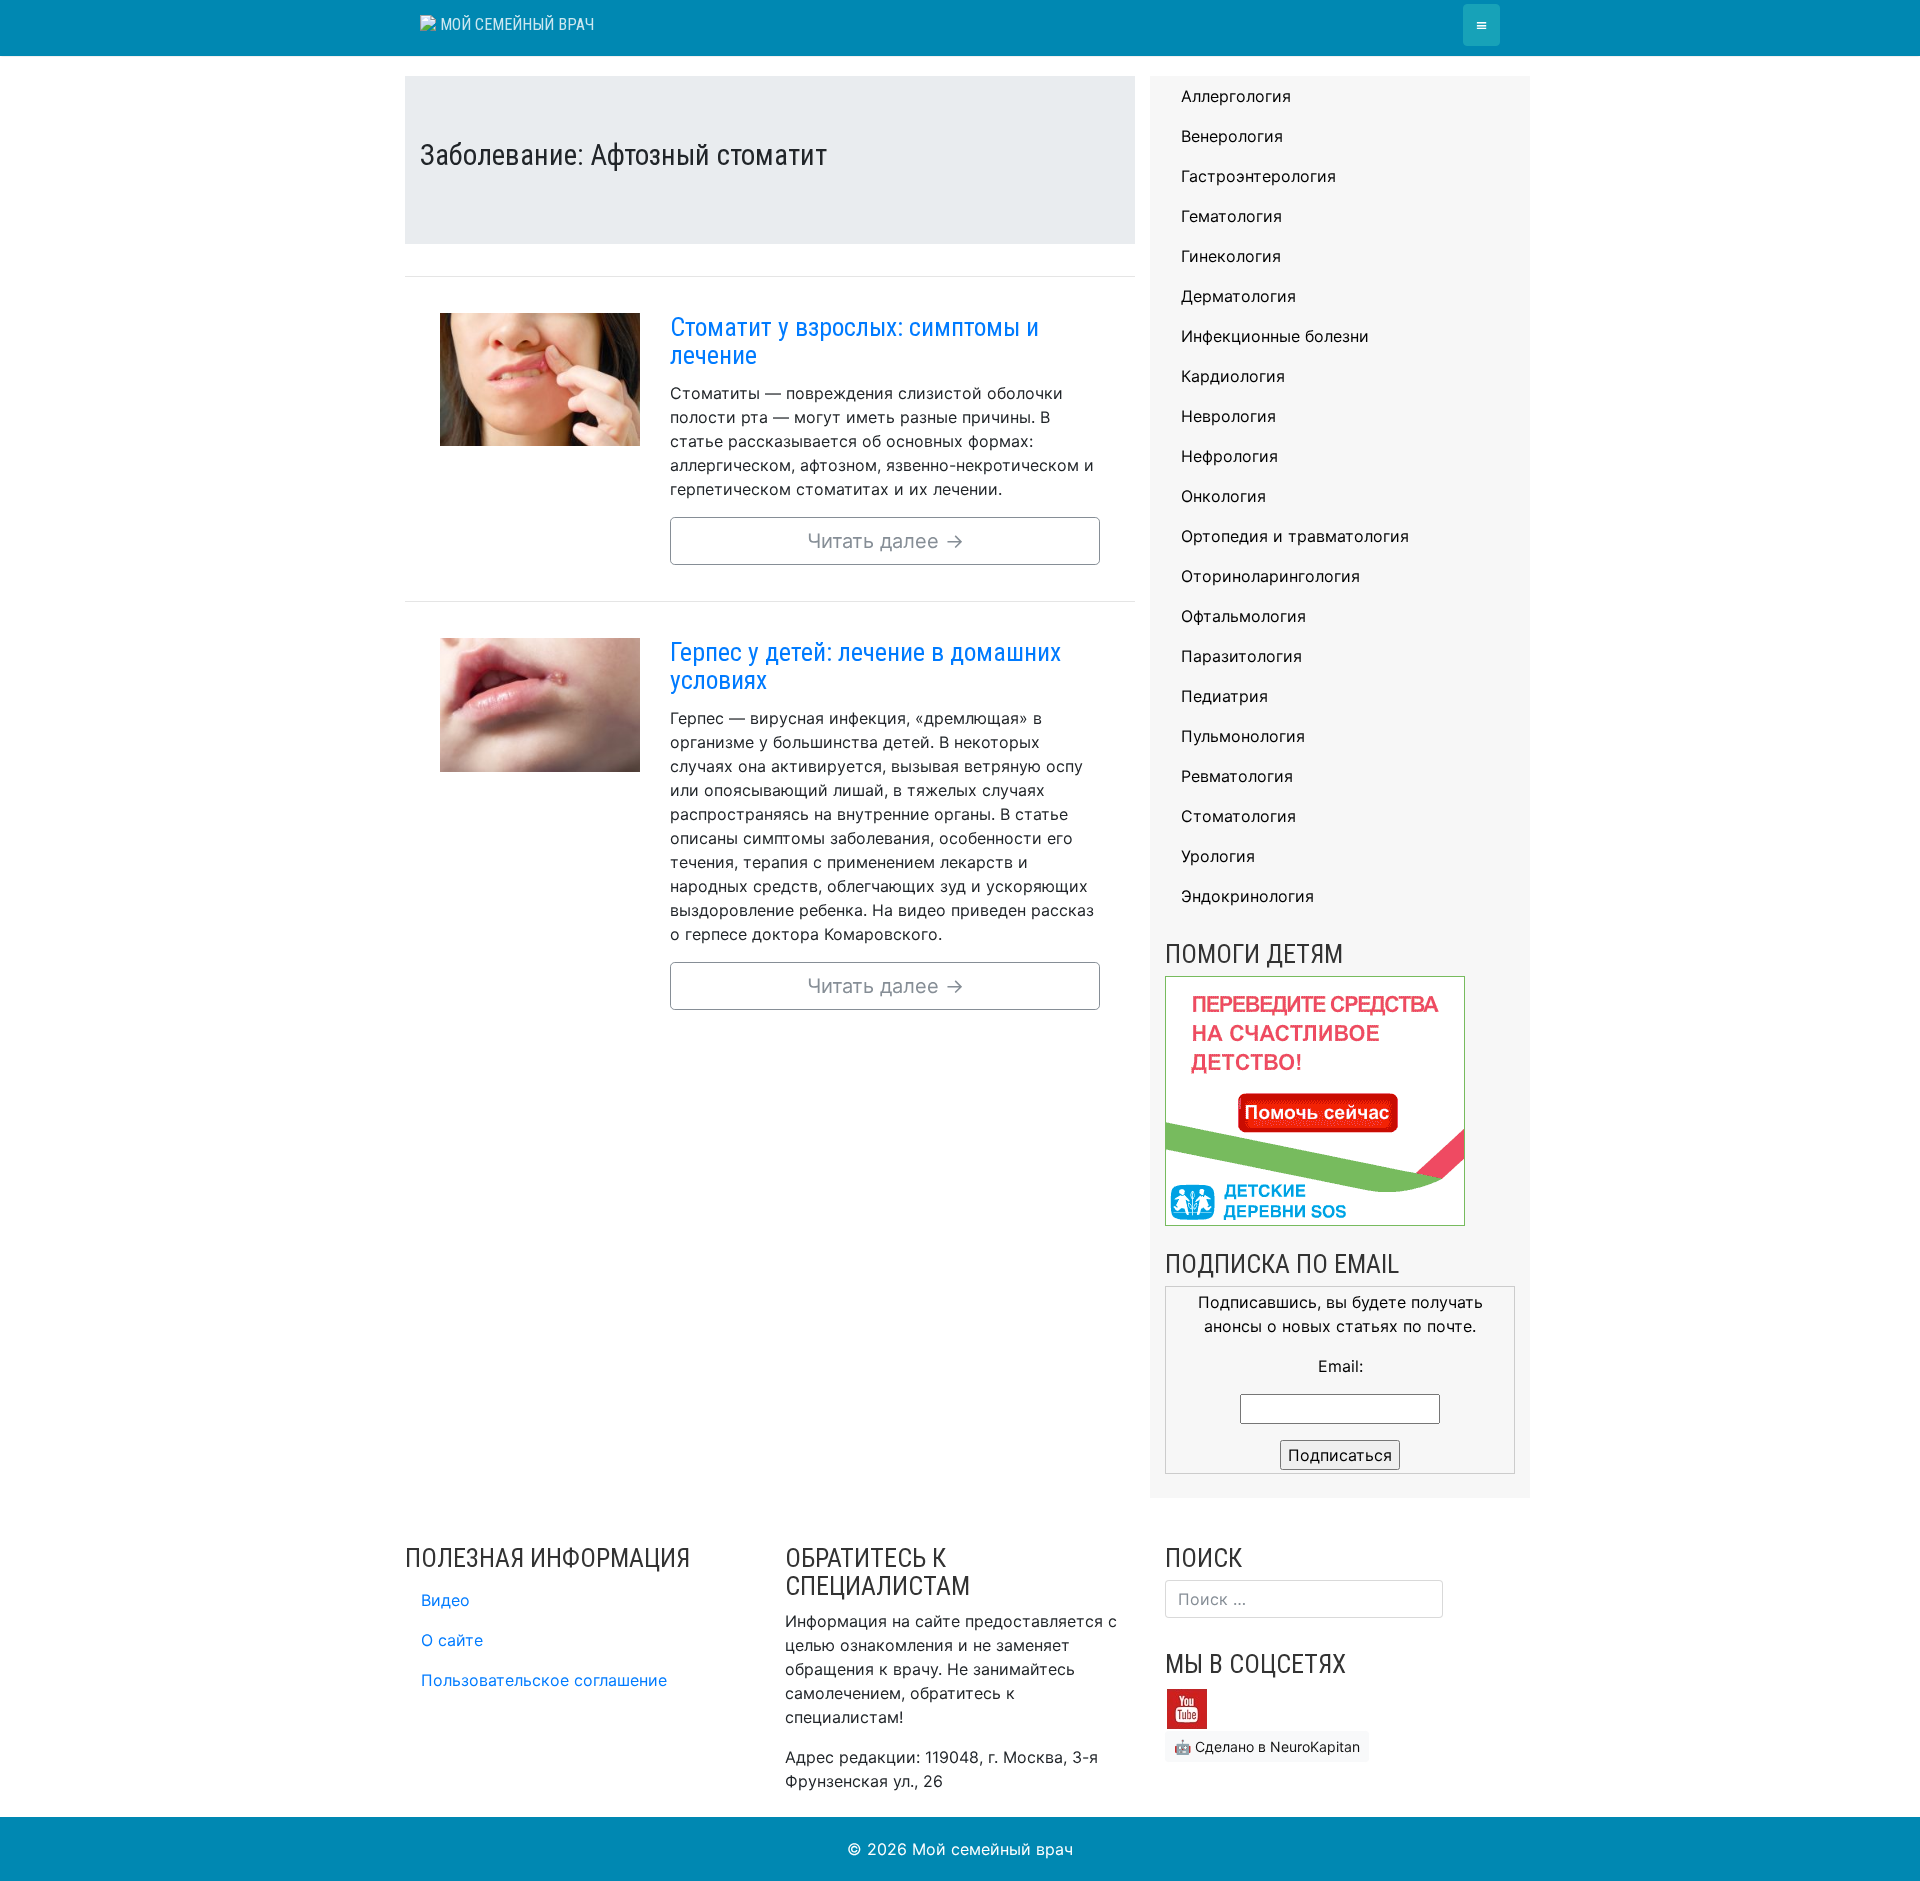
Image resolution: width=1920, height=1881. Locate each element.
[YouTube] (1187, 1707)
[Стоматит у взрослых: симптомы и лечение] (540, 378)
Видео (445, 1600)
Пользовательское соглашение (544, 1680)
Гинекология (1231, 256)
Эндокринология (1247, 896)
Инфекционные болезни (1275, 336)
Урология (1218, 856)
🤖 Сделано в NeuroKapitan (1267, 1746)
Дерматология (1238, 296)
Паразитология (1241, 656)
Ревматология (1237, 776)
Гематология (1231, 216)
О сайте (452, 1640)
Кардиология (1233, 376)
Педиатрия (1224, 696)
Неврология (1228, 416)
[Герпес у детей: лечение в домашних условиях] (540, 703)
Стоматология (1238, 816)
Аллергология (1236, 96)
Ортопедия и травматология (1295, 536)
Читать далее (885, 541)
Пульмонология (1243, 736)
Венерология (1232, 136)
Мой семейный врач (515, 24)
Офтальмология (1243, 616)
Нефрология (1229, 456)
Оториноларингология (1270, 576)
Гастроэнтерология (1258, 176)
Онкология (1223, 496)
